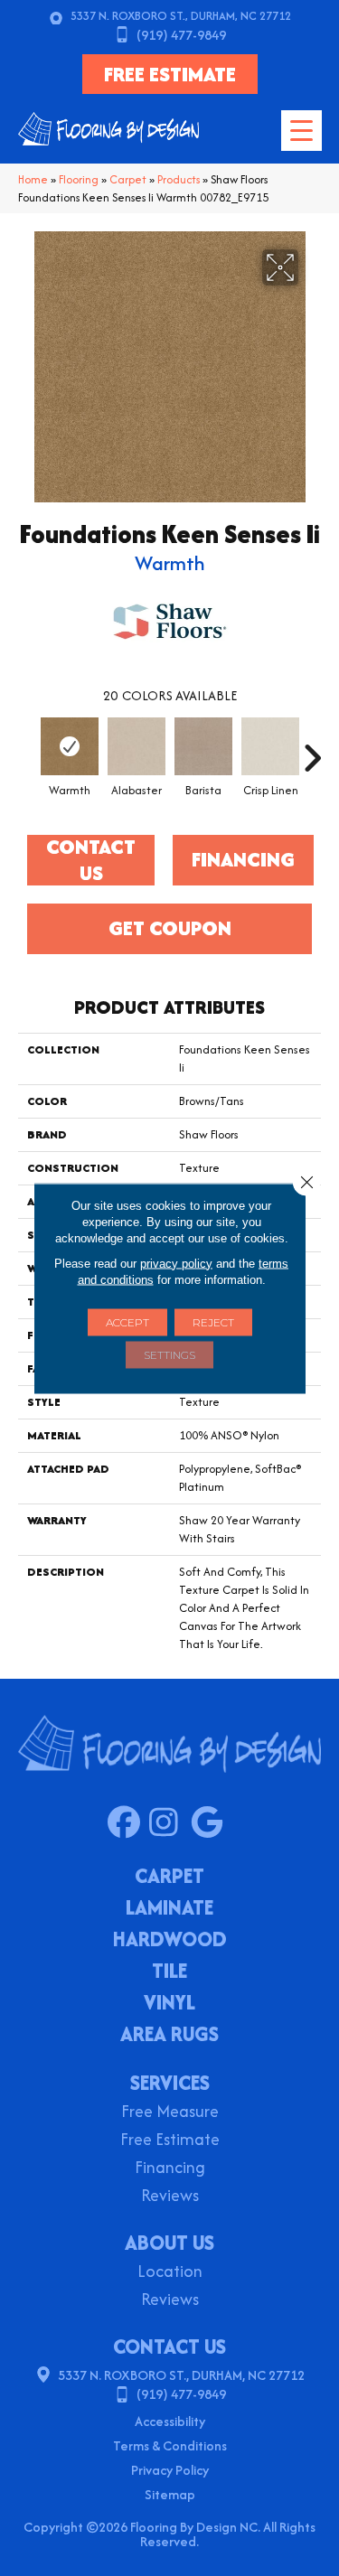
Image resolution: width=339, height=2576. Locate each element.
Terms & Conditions (170, 2445)
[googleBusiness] (211, 1823)
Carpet (128, 179)
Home (33, 179)
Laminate (169, 1909)
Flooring (79, 179)
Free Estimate (170, 2141)
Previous (27, 749)
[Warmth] (70, 746)
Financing (170, 2169)
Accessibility (170, 2421)
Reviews (170, 2197)
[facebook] (128, 1823)
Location (170, 2273)
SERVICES (170, 2083)
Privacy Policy (170, 2470)
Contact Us (91, 860)
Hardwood (170, 1941)
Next (312, 749)
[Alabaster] (137, 746)
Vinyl (169, 2004)
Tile (169, 1972)
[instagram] (169, 1823)
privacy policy (176, 1263)
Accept (127, 1321)
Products (179, 179)
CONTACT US (169, 2347)
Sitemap (170, 2494)
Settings (169, 1354)
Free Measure (170, 2113)
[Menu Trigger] (301, 131)
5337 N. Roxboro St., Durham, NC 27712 (181, 16)
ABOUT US (169, 2243)
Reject (213, 1321)
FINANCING (243, 859)
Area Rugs (169, 2036)
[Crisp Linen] (270, 746)
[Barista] (203, 746)
